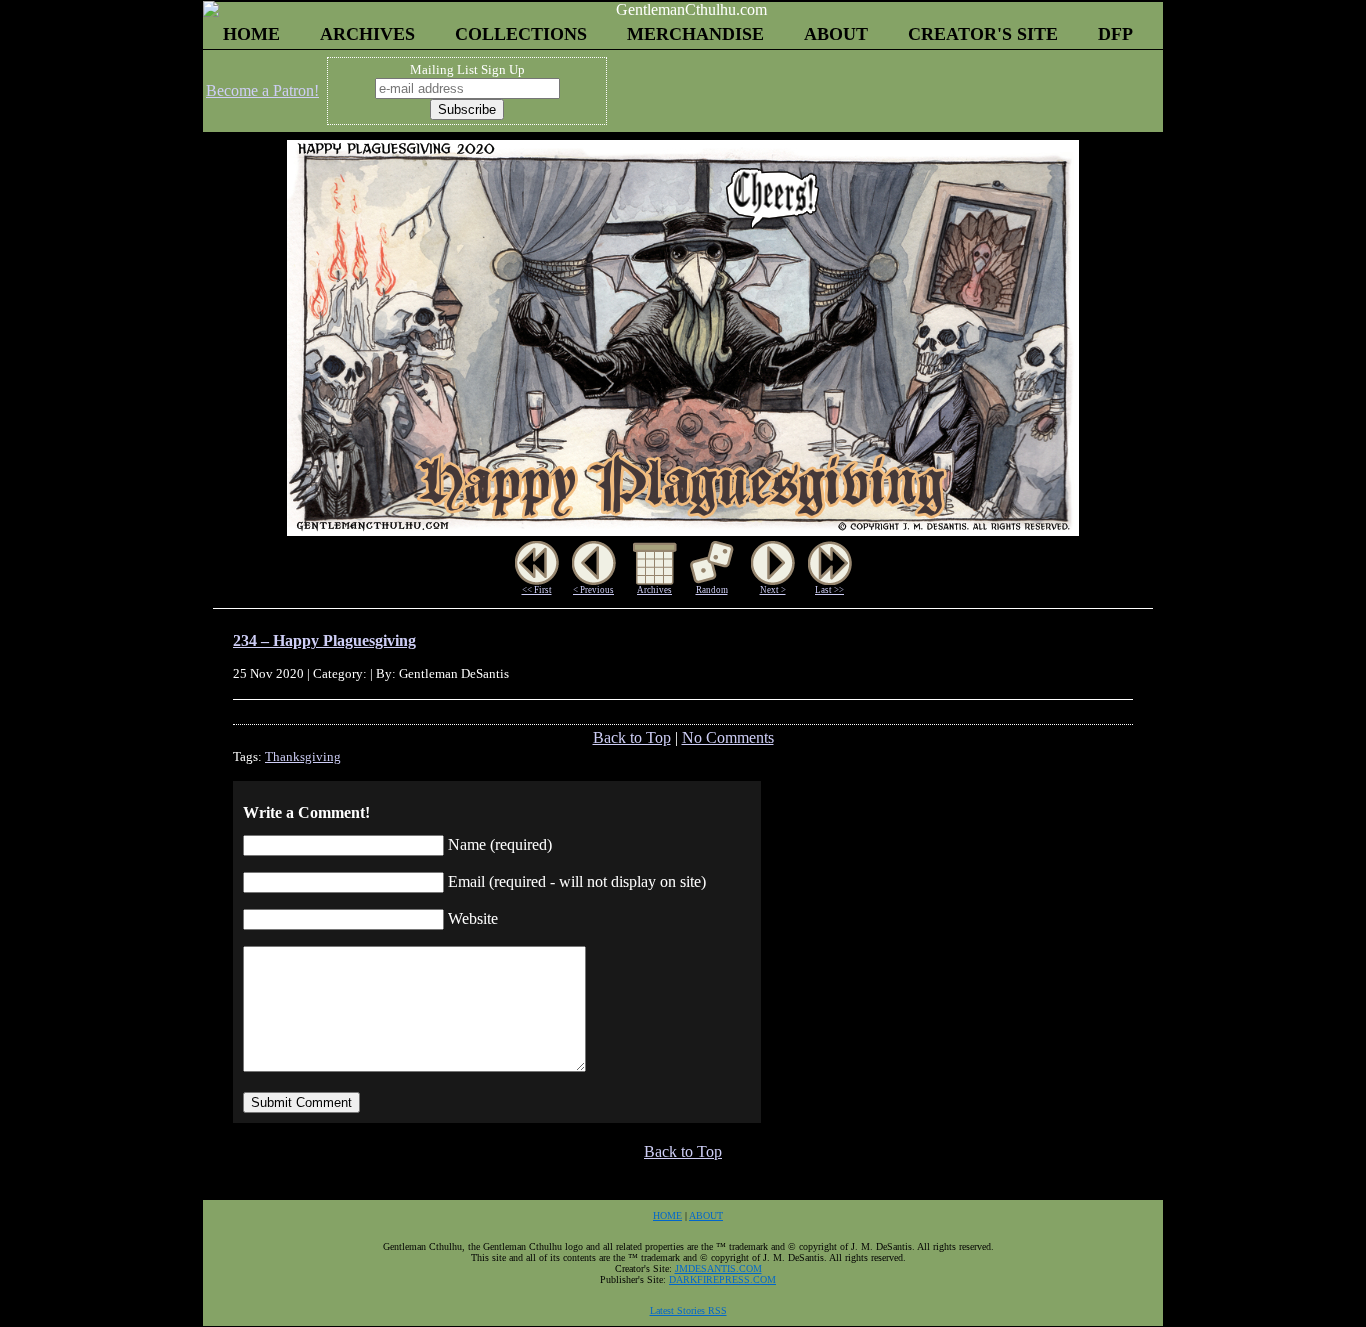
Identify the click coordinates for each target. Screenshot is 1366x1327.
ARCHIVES (367, 34)
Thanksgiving (303, 756)
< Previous (593, 590)
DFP (1115, 34)
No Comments (728, 737)
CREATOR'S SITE (983, 34)
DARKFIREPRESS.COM (722, 1279)
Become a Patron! (262, 90)
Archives (654, 590)
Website (473, 918)
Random (712, 590)
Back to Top (632, 737)
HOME (251, 34)
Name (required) (500, 844)
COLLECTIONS (521, 34)
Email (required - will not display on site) (577, 881)
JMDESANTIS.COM (718, 1268)
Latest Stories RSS (688, 1310)
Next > (773, 590)
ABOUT (836, 34)
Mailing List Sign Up (467, 69)
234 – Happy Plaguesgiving (324, 640)
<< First (537, 590)
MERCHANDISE (695, 34)
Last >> (829, 590)
